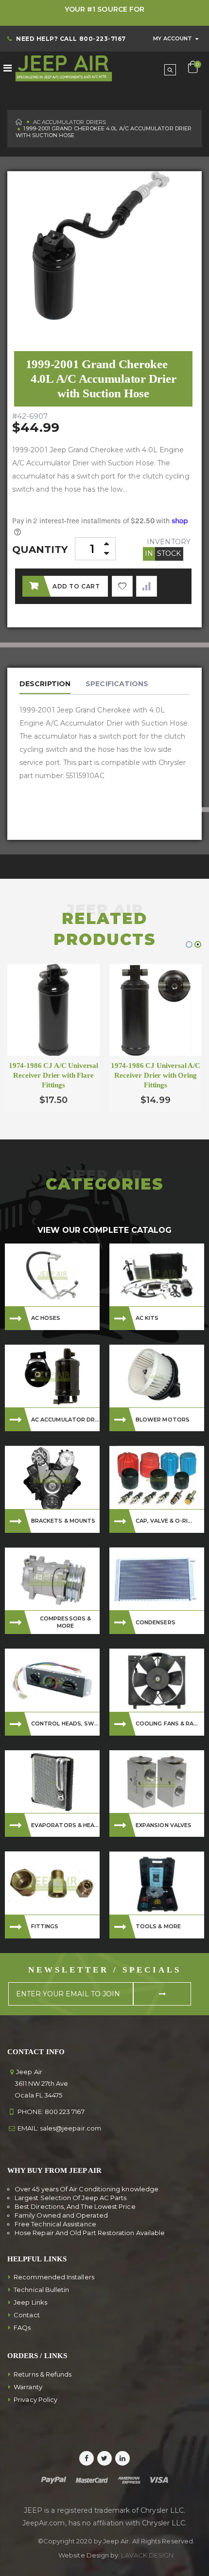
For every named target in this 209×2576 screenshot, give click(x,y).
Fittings (45, 1926)
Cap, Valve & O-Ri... (164, 1521)
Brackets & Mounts (63, 1521)
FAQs (22, 2327)
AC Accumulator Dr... (65, 1420)
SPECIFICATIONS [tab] (117, 684)
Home (19, 122)
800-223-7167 (103, 39)
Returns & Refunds (43, 2374)
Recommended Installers (54, 2277)
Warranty (28, 2387)
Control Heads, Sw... (65, 1723)
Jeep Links (30, 2302)
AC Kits (147, 1318)
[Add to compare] (147, 586)
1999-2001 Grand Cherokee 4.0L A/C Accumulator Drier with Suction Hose (101, 379)
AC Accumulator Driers (70, 122)
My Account (173, 38)
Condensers (156, 1622)
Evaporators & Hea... (65, 1825)
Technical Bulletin (41, 2290)
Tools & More (158, 1926)
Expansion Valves (164, 1825)
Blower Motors (163, 1420)
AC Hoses (46, 1318)
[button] (189, 944)
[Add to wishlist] (122, 586)
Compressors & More (65, 1622)
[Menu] (8, 68)
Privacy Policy (35, 2399)
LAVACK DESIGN (147, 2555)
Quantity (40, 550)
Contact (27, 2315)
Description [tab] (45, 684)
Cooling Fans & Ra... (167, 1723)
